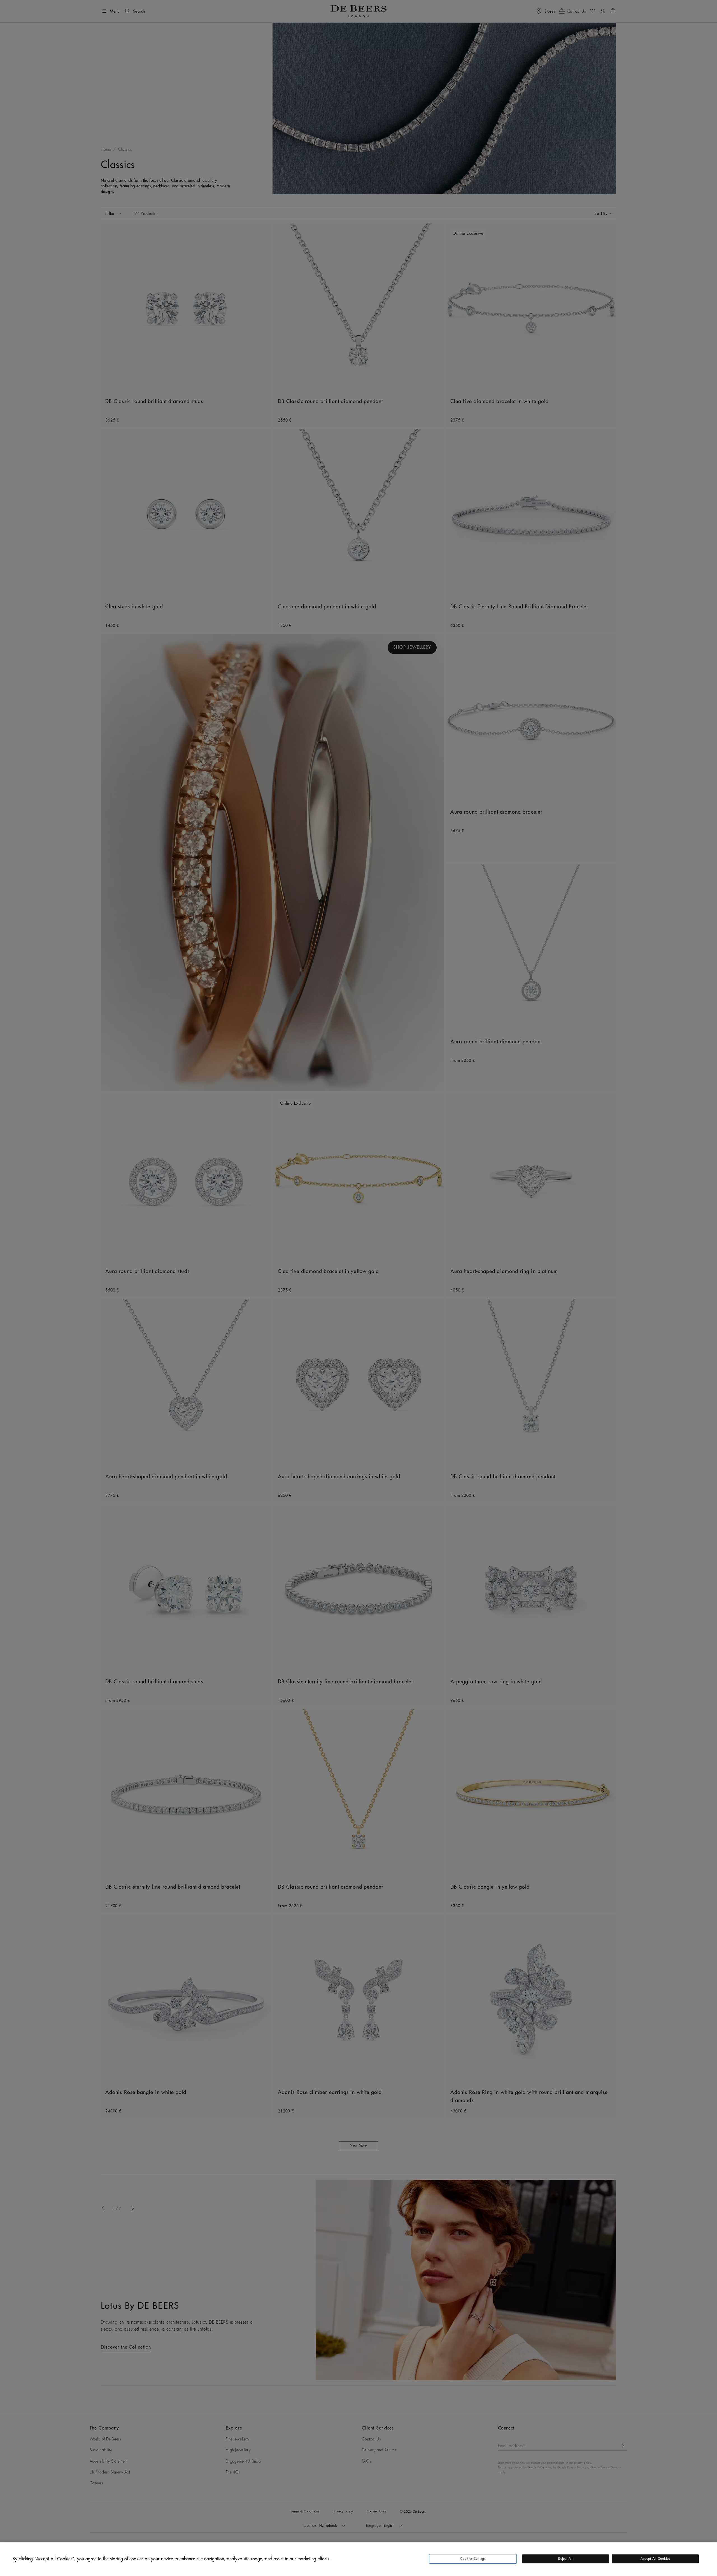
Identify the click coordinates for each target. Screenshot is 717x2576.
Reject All (565, 2559)
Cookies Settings (473, 2559)
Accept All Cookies (655, 2559)
